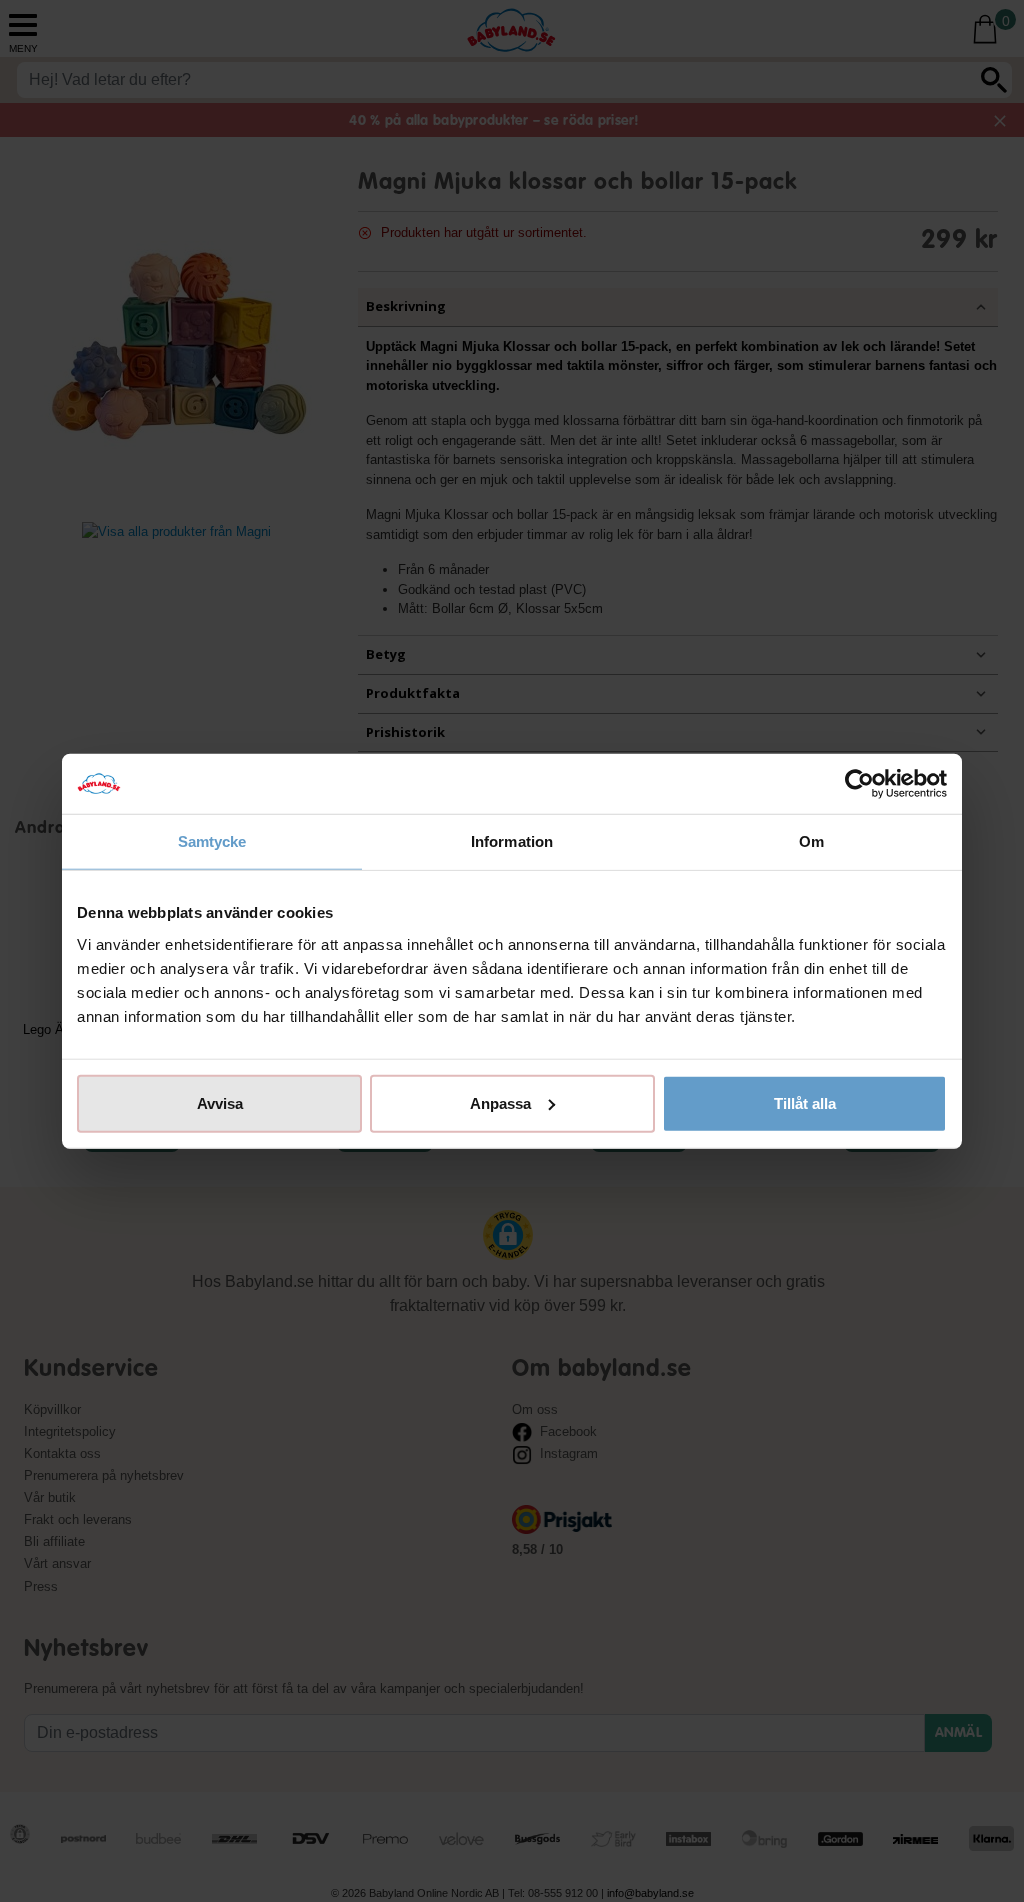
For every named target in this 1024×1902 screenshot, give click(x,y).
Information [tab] (512, 841)
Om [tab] (811, 841)
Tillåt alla (805, 1102)
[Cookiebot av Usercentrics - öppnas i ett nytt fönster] (859, 784)
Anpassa (500, 1102)
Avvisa (220, 1102)
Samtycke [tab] (212, 841)
